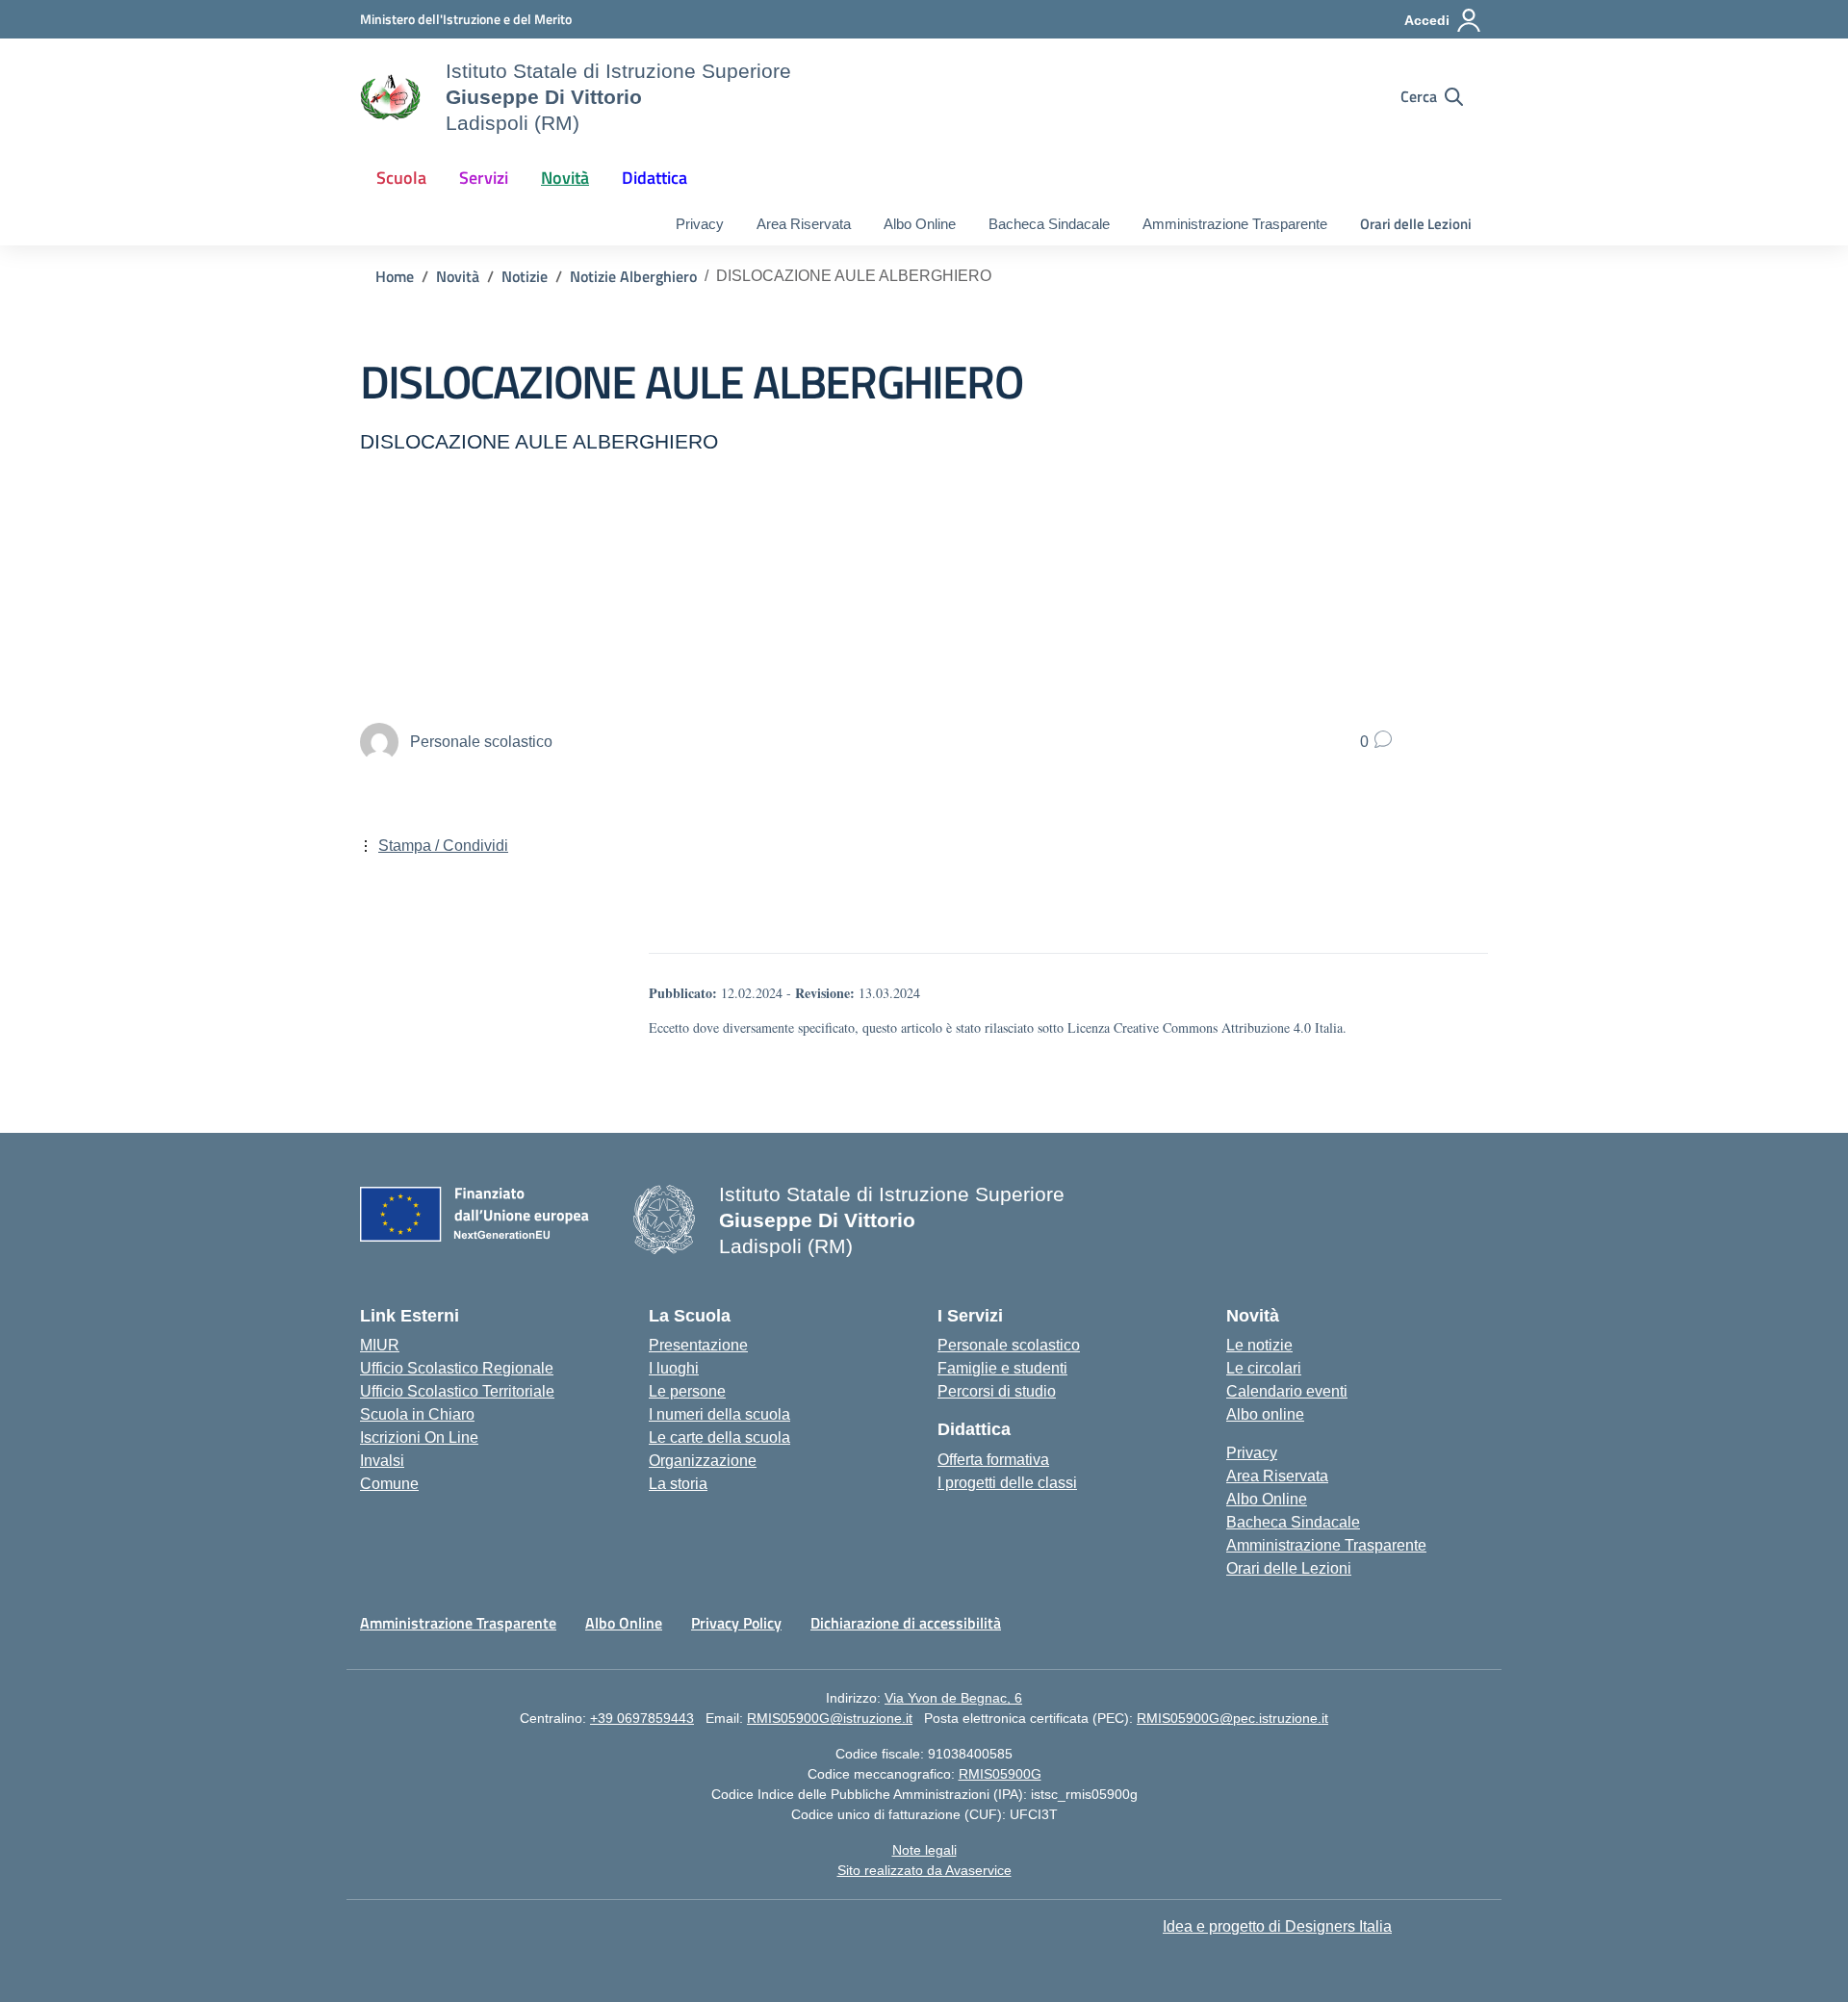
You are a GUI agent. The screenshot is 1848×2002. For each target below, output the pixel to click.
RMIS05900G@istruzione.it (830, 1718)
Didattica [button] (654, 178)
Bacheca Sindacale (1049, 224)
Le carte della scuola (719, 1437)
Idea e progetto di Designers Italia (1277, 1926)
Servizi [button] (484, 178)
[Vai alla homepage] (391, 97)
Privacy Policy (736, 1623)
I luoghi (674, 1368)
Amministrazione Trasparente (1235, 224)
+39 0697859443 (642, 1718)
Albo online (1265, 1414)
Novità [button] (565, 178)
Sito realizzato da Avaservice (924, 1870)
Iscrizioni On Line (419, 1437)
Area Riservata (804, 224)
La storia (678, 1484)
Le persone (687, 1391)
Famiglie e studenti (1002, 1368)
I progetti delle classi (1007, 1483)
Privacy (700, 224)
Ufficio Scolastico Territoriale (457, 1391)
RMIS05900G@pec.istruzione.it (1232, 1718)
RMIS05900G (1000, 1774)
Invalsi (382, 1461)
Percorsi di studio (997, 1391)
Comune (389, 1484)
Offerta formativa (993, 1460)
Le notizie (1259, 1345)
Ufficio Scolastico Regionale (457, 1368)
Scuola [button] (401, 178)
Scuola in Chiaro (417, 1414)
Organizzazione (703, 1461)
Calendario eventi (1287, 1391)
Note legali (924, 1850)
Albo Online (920, 224)
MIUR (380, 1345)
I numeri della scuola (719, 1414)
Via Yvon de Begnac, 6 (953, 1698)
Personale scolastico (1009, 1345)
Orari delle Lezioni (1416, 224)
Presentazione (698, 1345)
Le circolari (1264, 1368)
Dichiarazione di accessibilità (906, 1623)
